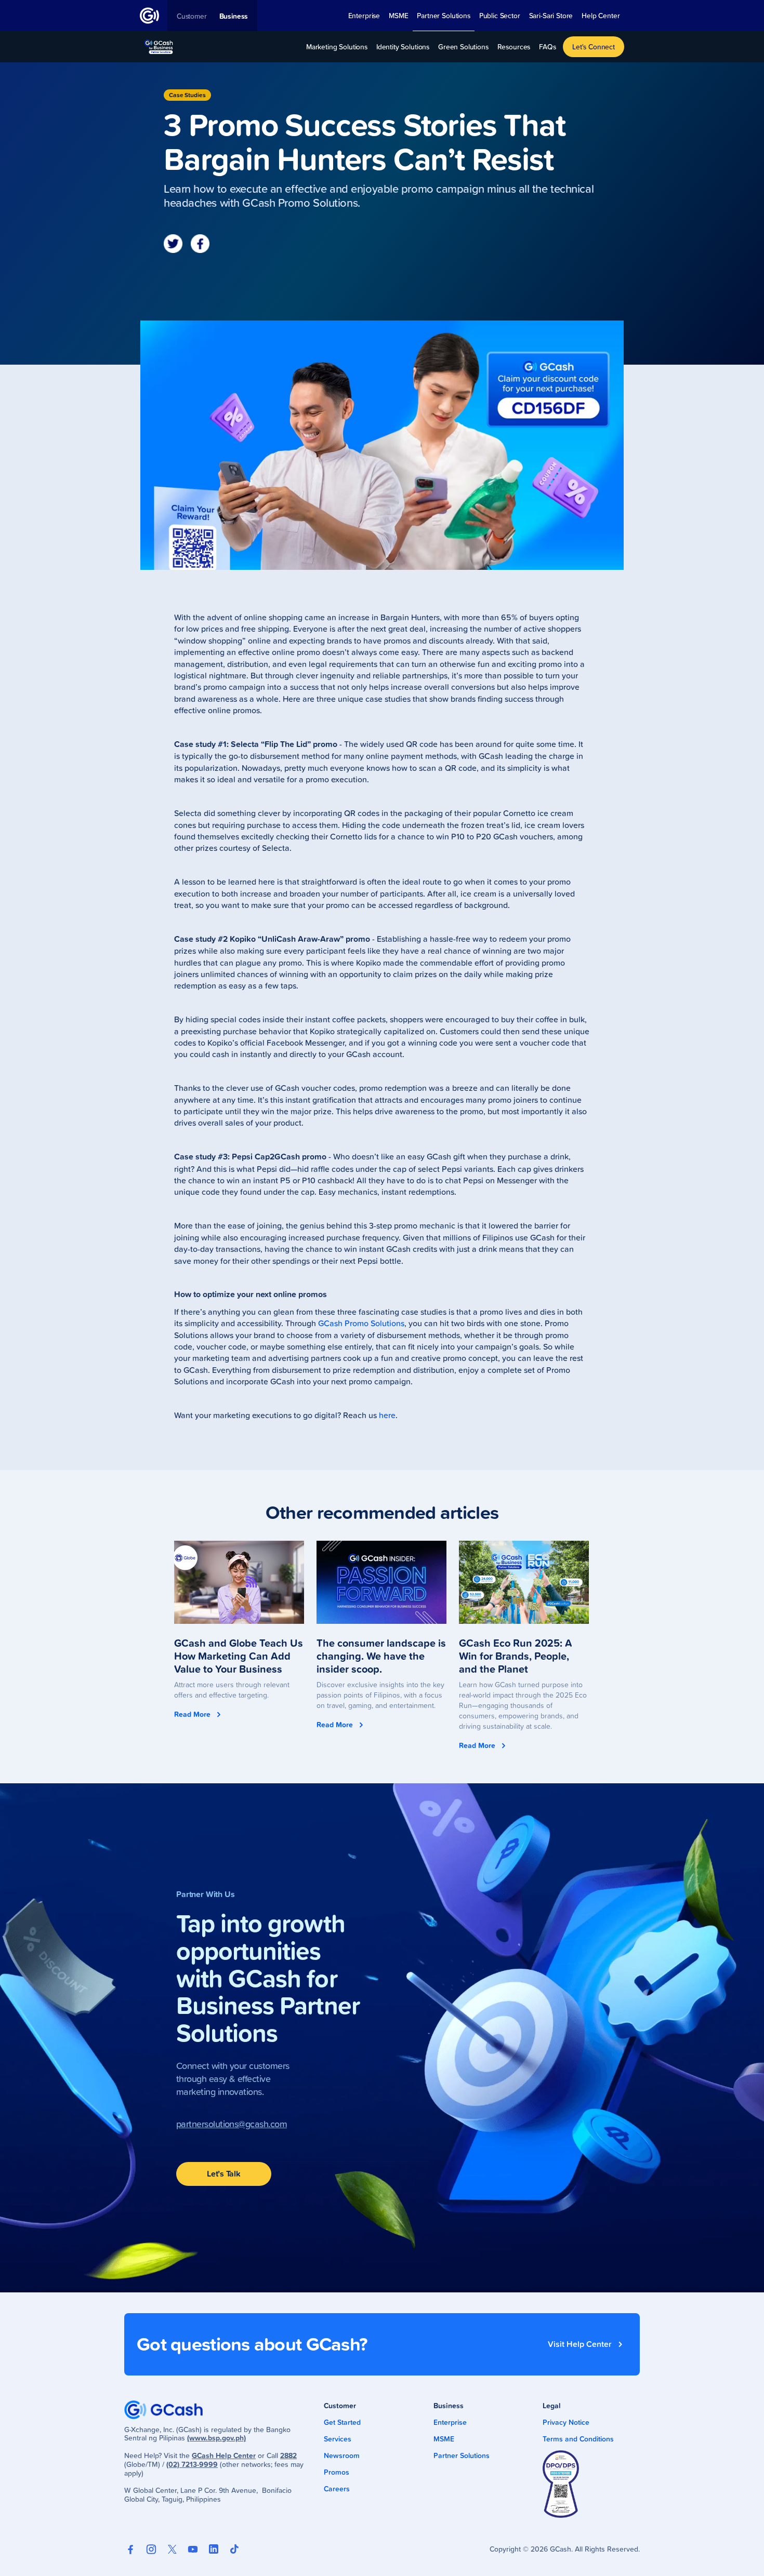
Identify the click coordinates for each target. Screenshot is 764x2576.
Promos (337, 2472)
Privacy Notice (566, 2422)
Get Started (342, 2422)
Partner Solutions (462, 2455)
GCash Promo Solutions (361, 1323)
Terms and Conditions (578, 2439)
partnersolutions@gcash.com (232, 2124)
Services (338, 2439)
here (387, 1415)
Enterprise (450, 2422)
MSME (444, 2439)
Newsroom (342, 2455)
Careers (337, 2489)
